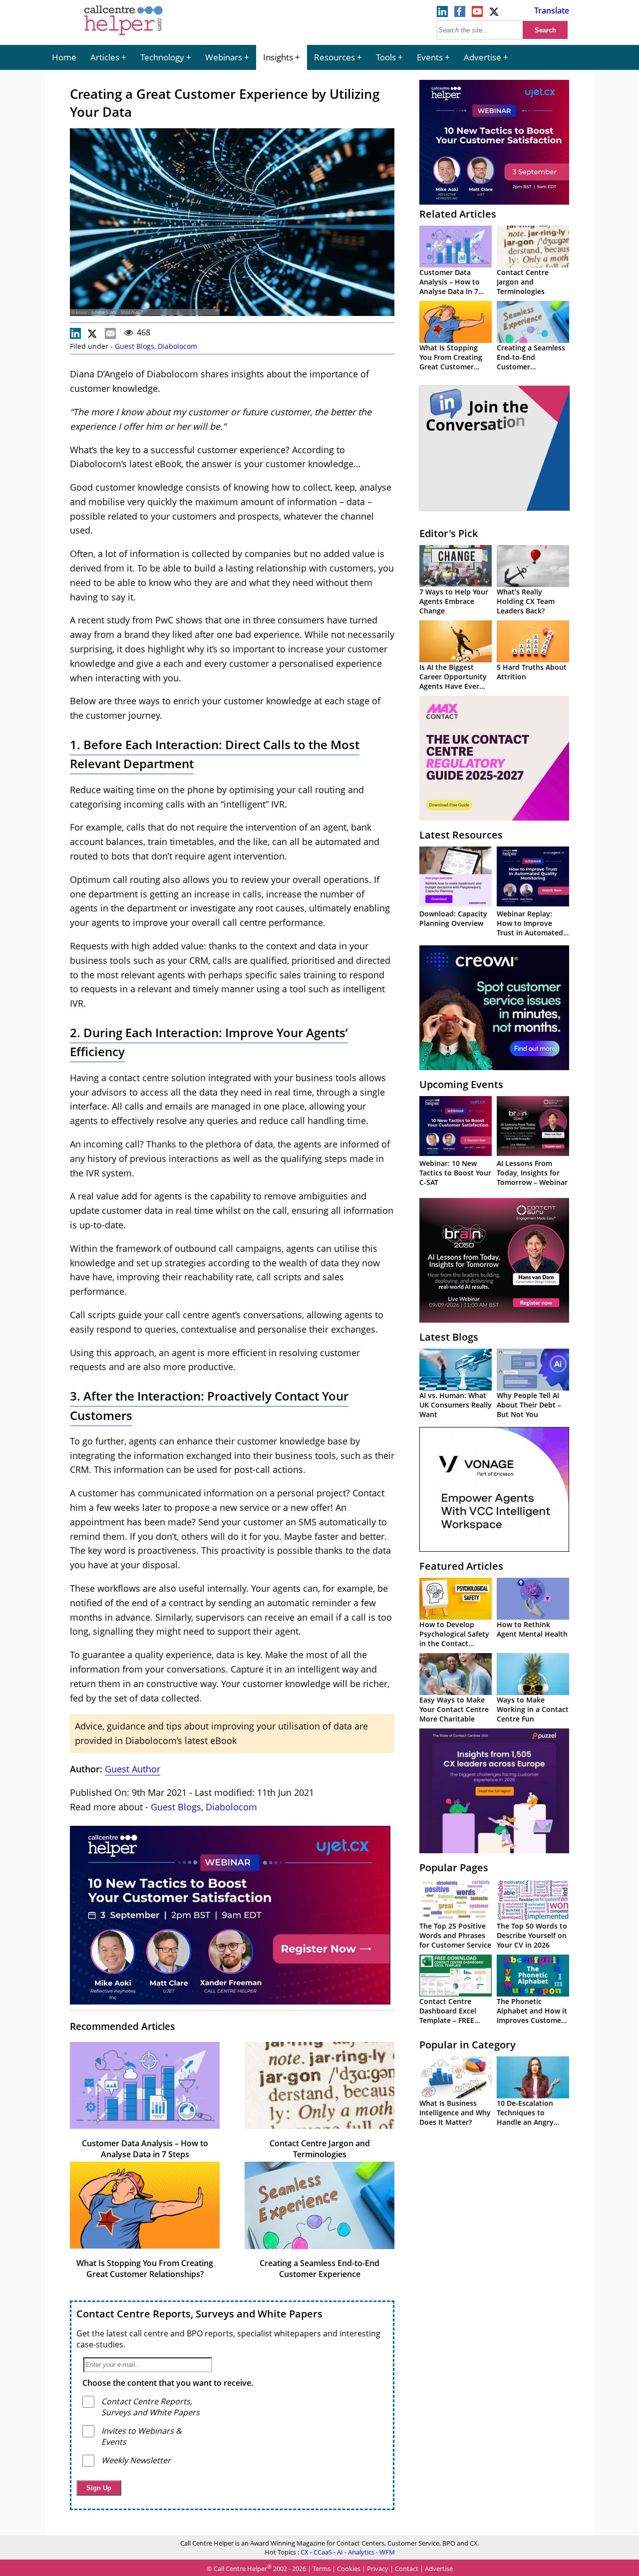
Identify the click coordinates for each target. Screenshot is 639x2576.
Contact (407, 2569)
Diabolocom (177, 346)
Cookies (349, 2569)
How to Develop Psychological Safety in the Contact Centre (454, 1639)
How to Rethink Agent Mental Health (532, 1629)
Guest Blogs (135, 346)
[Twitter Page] (495, 14)
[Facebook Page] (460, 14)
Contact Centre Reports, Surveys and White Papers (199, 2314)
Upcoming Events (461, 1084)
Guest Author (133, 1769)
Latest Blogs (449, 1337)
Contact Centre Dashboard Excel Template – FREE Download (448, 2015)
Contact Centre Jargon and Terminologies (320, 2149)
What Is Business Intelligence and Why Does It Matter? (455, 2113)
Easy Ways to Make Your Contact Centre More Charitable (454, 1709)
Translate (552, 10)
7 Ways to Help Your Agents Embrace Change (454, 601)
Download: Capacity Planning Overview (453, 918)
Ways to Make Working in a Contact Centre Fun (533, 1709)
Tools (386, 57)
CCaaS (323, 2552)
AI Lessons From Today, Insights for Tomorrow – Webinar (532, 1173)
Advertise (482, 57)
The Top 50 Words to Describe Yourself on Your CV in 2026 (532, 1935)
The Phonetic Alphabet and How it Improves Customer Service (532, 2015)
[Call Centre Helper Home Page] (124, 36)
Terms (321, 2569)
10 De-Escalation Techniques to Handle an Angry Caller (525, 2117)
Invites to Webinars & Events (142, 2436)
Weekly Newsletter (136, 2460)
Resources (334, 57)
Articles (105, 57)
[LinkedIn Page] (442, 14)
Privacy (378, 2569)
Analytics (361, 2552)
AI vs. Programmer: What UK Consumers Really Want (456, 1405)
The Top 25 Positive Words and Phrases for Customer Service (455, 1935)
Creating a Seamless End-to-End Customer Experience (319, 2269)
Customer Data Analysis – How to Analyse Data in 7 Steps (145, 2149)
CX (305, 2552)
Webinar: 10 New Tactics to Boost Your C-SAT (455, 1173)
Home (64, 57)
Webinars (224, 57)
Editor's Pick (449, 533)
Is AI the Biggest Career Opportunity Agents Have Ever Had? (453, 681)
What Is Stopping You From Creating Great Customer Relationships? (145, 2269)
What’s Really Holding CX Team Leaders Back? (526, 601)
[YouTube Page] (477, 14)
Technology (162, 57)
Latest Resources (461, 835)
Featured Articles (461, 1566)
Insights (278, 57)
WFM (387, 2552)
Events (430, 57)
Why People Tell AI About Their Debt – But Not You (529, 1405)
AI (340, 2552)
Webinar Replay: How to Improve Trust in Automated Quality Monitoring (530, 928)
